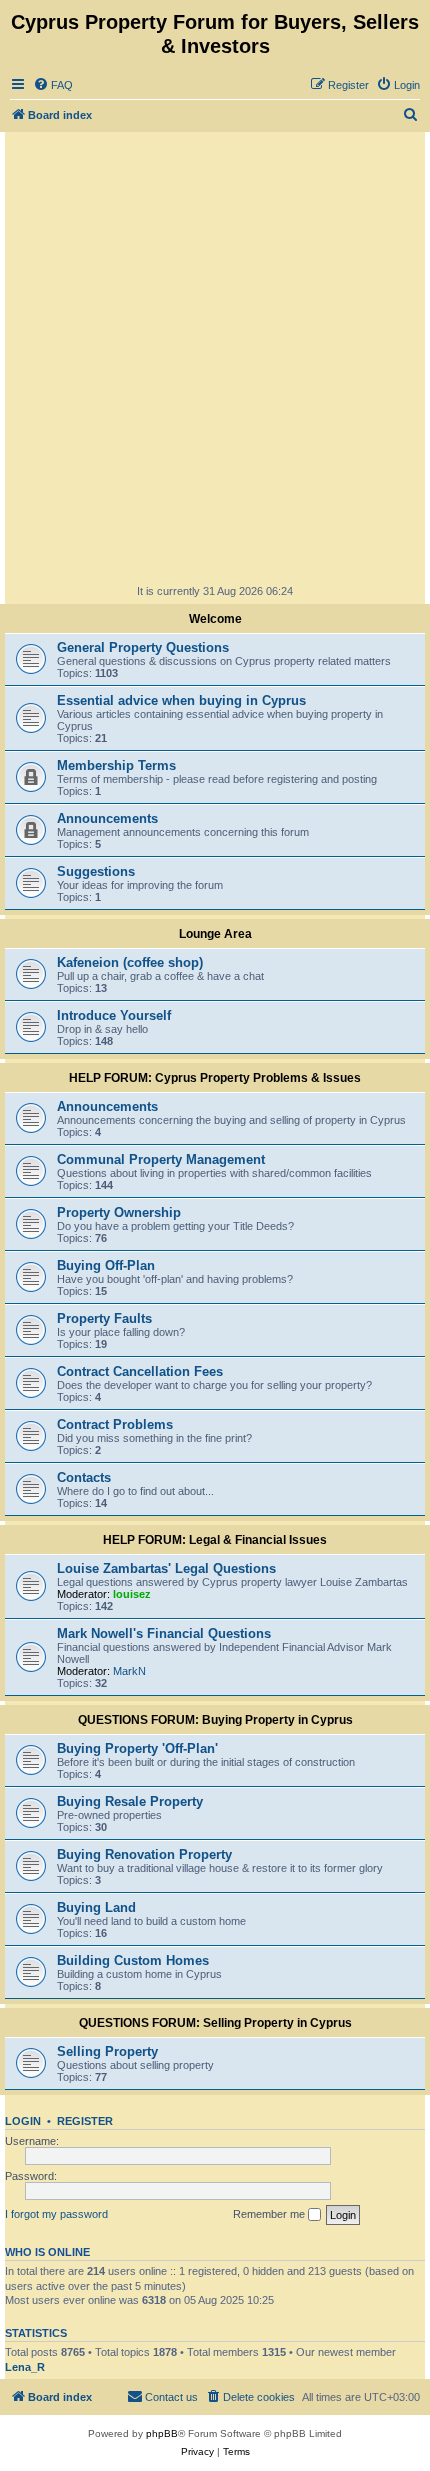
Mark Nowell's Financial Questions (164, 1633)
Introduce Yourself (114, 1015)
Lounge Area (215, 934)
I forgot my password (56, 2214)
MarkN (129, 1671)
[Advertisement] (215, 357)
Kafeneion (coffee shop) (130, 962)
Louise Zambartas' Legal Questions (166, 1568)
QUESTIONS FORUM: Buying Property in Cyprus (215, 1720)
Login (23, 2121)
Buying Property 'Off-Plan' (137, 1748)
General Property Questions (143, 647)
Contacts (84, 1477)
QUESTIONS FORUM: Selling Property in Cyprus (215, 2023)
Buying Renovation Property (144, 1854)
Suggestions (96, 871)
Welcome (215, 619)
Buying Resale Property (130, 1801)
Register (85, 2121)
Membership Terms (116, 765)
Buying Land (96, 1907)
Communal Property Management (161, 1159)
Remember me (270, 2214)
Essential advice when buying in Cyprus (181, 700)
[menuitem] (53, 85)
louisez (132, 1594)
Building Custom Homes (133, 1960)
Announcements (107, 818)
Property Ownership (119, 1212)
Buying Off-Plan (106, 1265)
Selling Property (107, 2051)
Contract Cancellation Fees (140, 1371)
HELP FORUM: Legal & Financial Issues (215, 1540)
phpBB (162, 2433)
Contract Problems (115, 1424)
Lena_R (25, 2367)
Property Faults (104, 1318)
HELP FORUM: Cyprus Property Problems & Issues (215, 1078)
